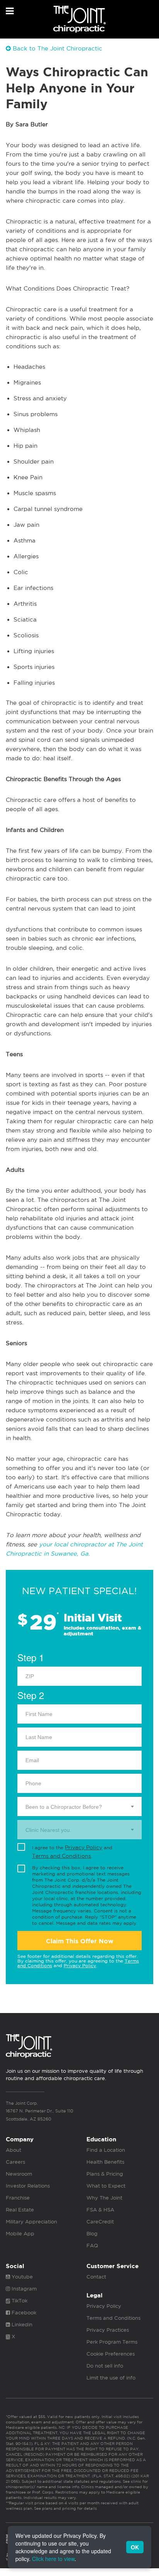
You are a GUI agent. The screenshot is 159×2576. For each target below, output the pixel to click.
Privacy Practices (108, 2330)
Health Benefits (105, 2162)
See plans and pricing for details (65, 2508)
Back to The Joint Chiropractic (57, 48)
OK (135, 2547)
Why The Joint (104, 2198)
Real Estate (20, 2210)
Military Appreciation (31, 2222)
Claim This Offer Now (80, 1941)
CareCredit (100, 2222)
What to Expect (106, 2186)
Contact (96, 2277)
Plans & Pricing (105, 2174)
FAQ (92, 2246)
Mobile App (20, 2234)
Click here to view (53, 2559)
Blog (92, 2234)
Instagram (23, 2289)
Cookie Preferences (111, 2354)
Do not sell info (105, 2366)
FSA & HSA (100, 2210)
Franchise (18, 2198)
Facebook (23, 2313)
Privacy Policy (84, 1847)
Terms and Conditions (62, 1856)
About (14, 2150)
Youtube (21, 2277)
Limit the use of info (111, 2378)
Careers (15, 2162)
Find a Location (106, 2150)
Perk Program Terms (112, 2342)
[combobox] (79, 1806)
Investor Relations (28, 2186)
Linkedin (21, 2325)
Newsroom (19, 2174)
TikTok (19, 2301)
